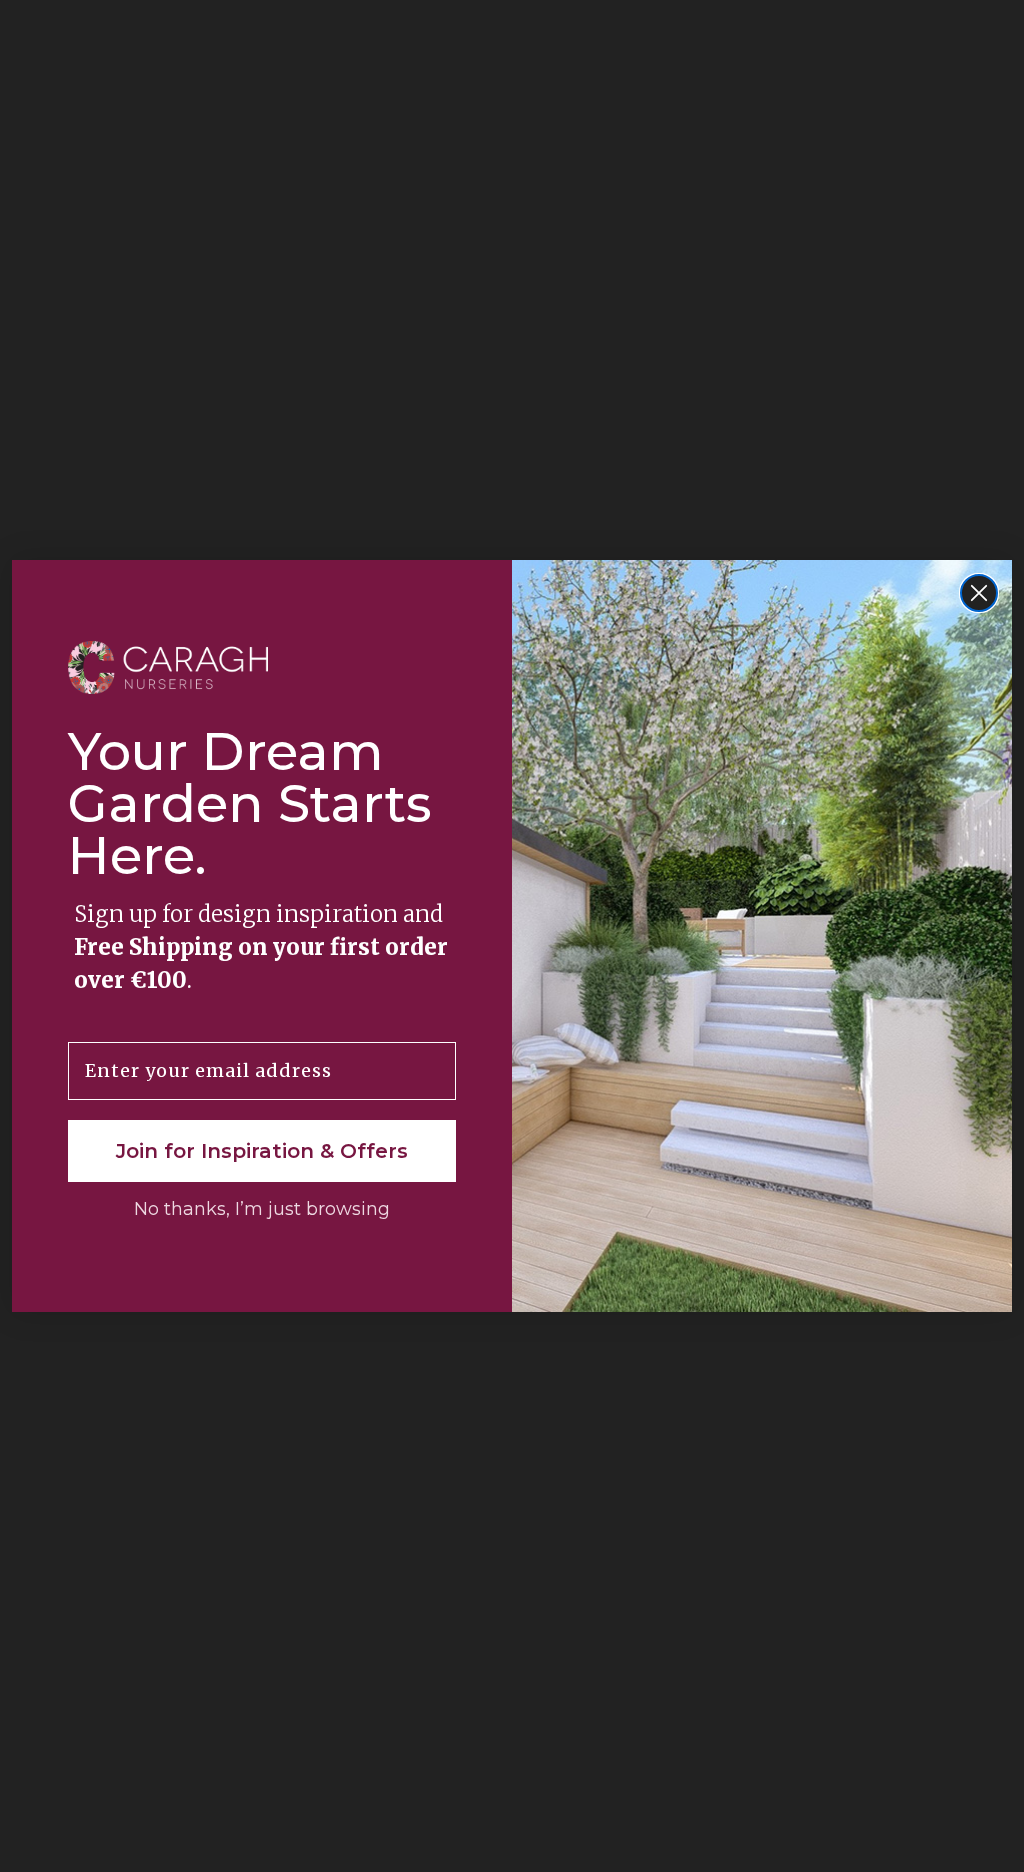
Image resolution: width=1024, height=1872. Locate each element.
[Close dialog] (979, 593)
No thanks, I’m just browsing (262, 1209)
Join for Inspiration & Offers (262, 1151)
